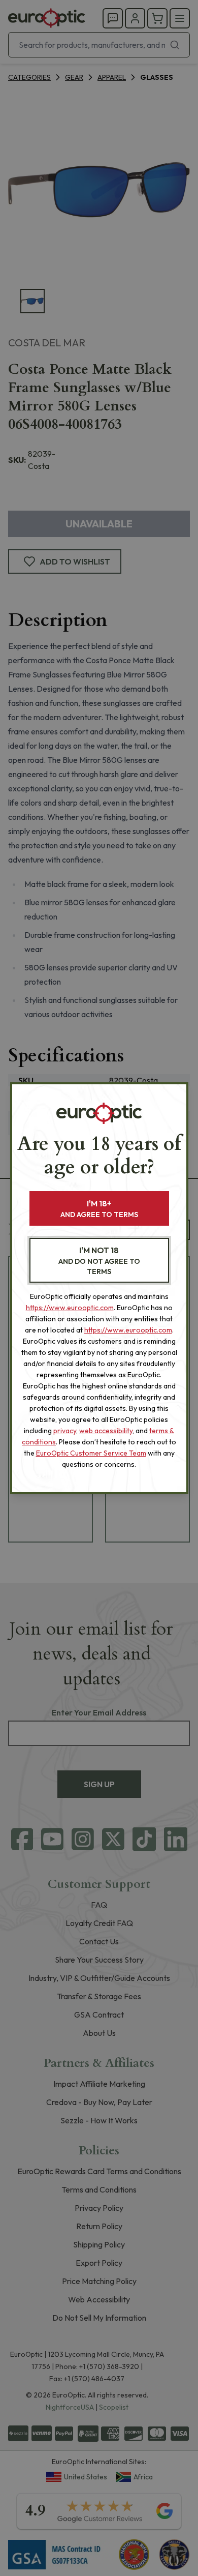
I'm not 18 (99, 1261)
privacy (65, 1431)
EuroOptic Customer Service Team (91, 1453)
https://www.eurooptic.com (70, 1308)
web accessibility (106, 1431)
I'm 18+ (99, 1209)
